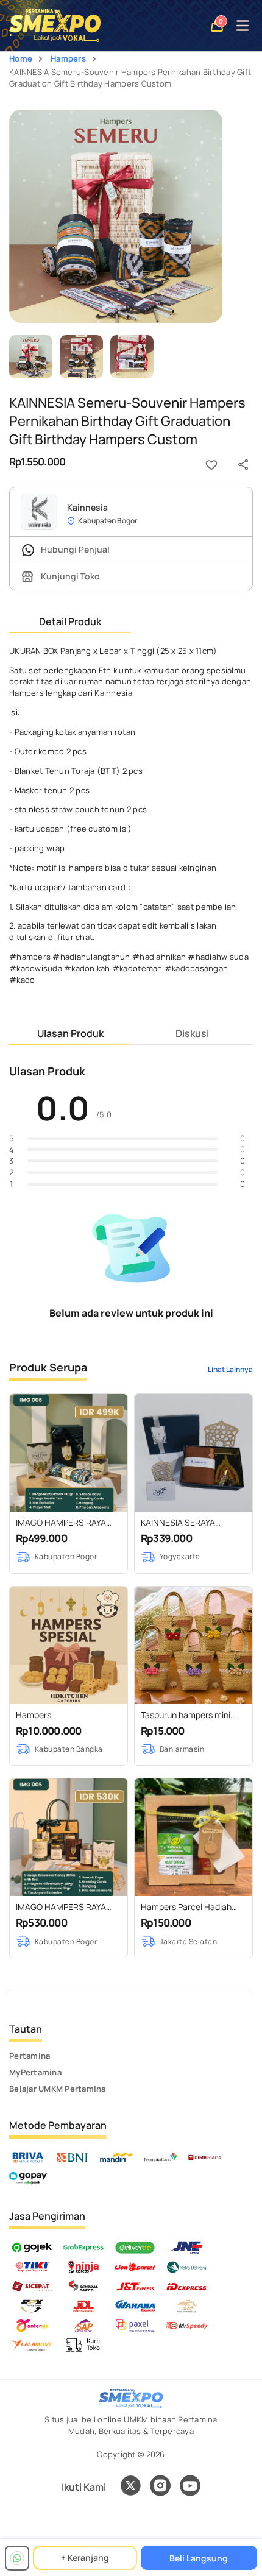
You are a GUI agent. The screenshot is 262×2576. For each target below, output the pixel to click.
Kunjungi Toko (69, 576)
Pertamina (30, 2056)
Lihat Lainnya (230, 1369)
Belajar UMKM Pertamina (58, 2089)
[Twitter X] (130, 2487)
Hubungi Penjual (74, 549)
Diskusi (192, 1033)
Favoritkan (211, 465)
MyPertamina (35, 2072)
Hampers (68, 58)
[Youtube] (190, 2493)
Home (21, 58)
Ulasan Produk (70, 1033)
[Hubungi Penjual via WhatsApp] (17, 2558)
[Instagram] (160, 2487)
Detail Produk (70, 621)
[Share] (243, 465)
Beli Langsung (199, 2558)
